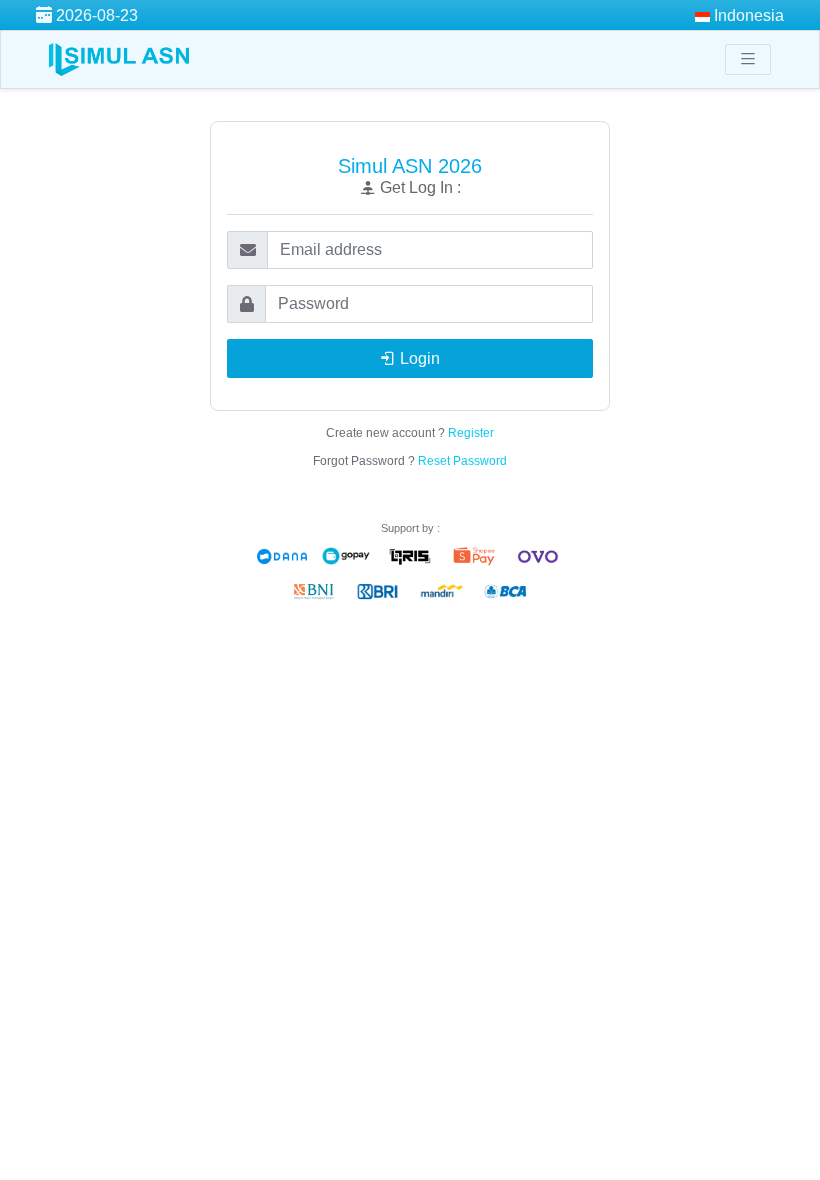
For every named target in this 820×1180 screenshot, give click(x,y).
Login (418, 358)
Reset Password (462, 461)
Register (471, 433)
